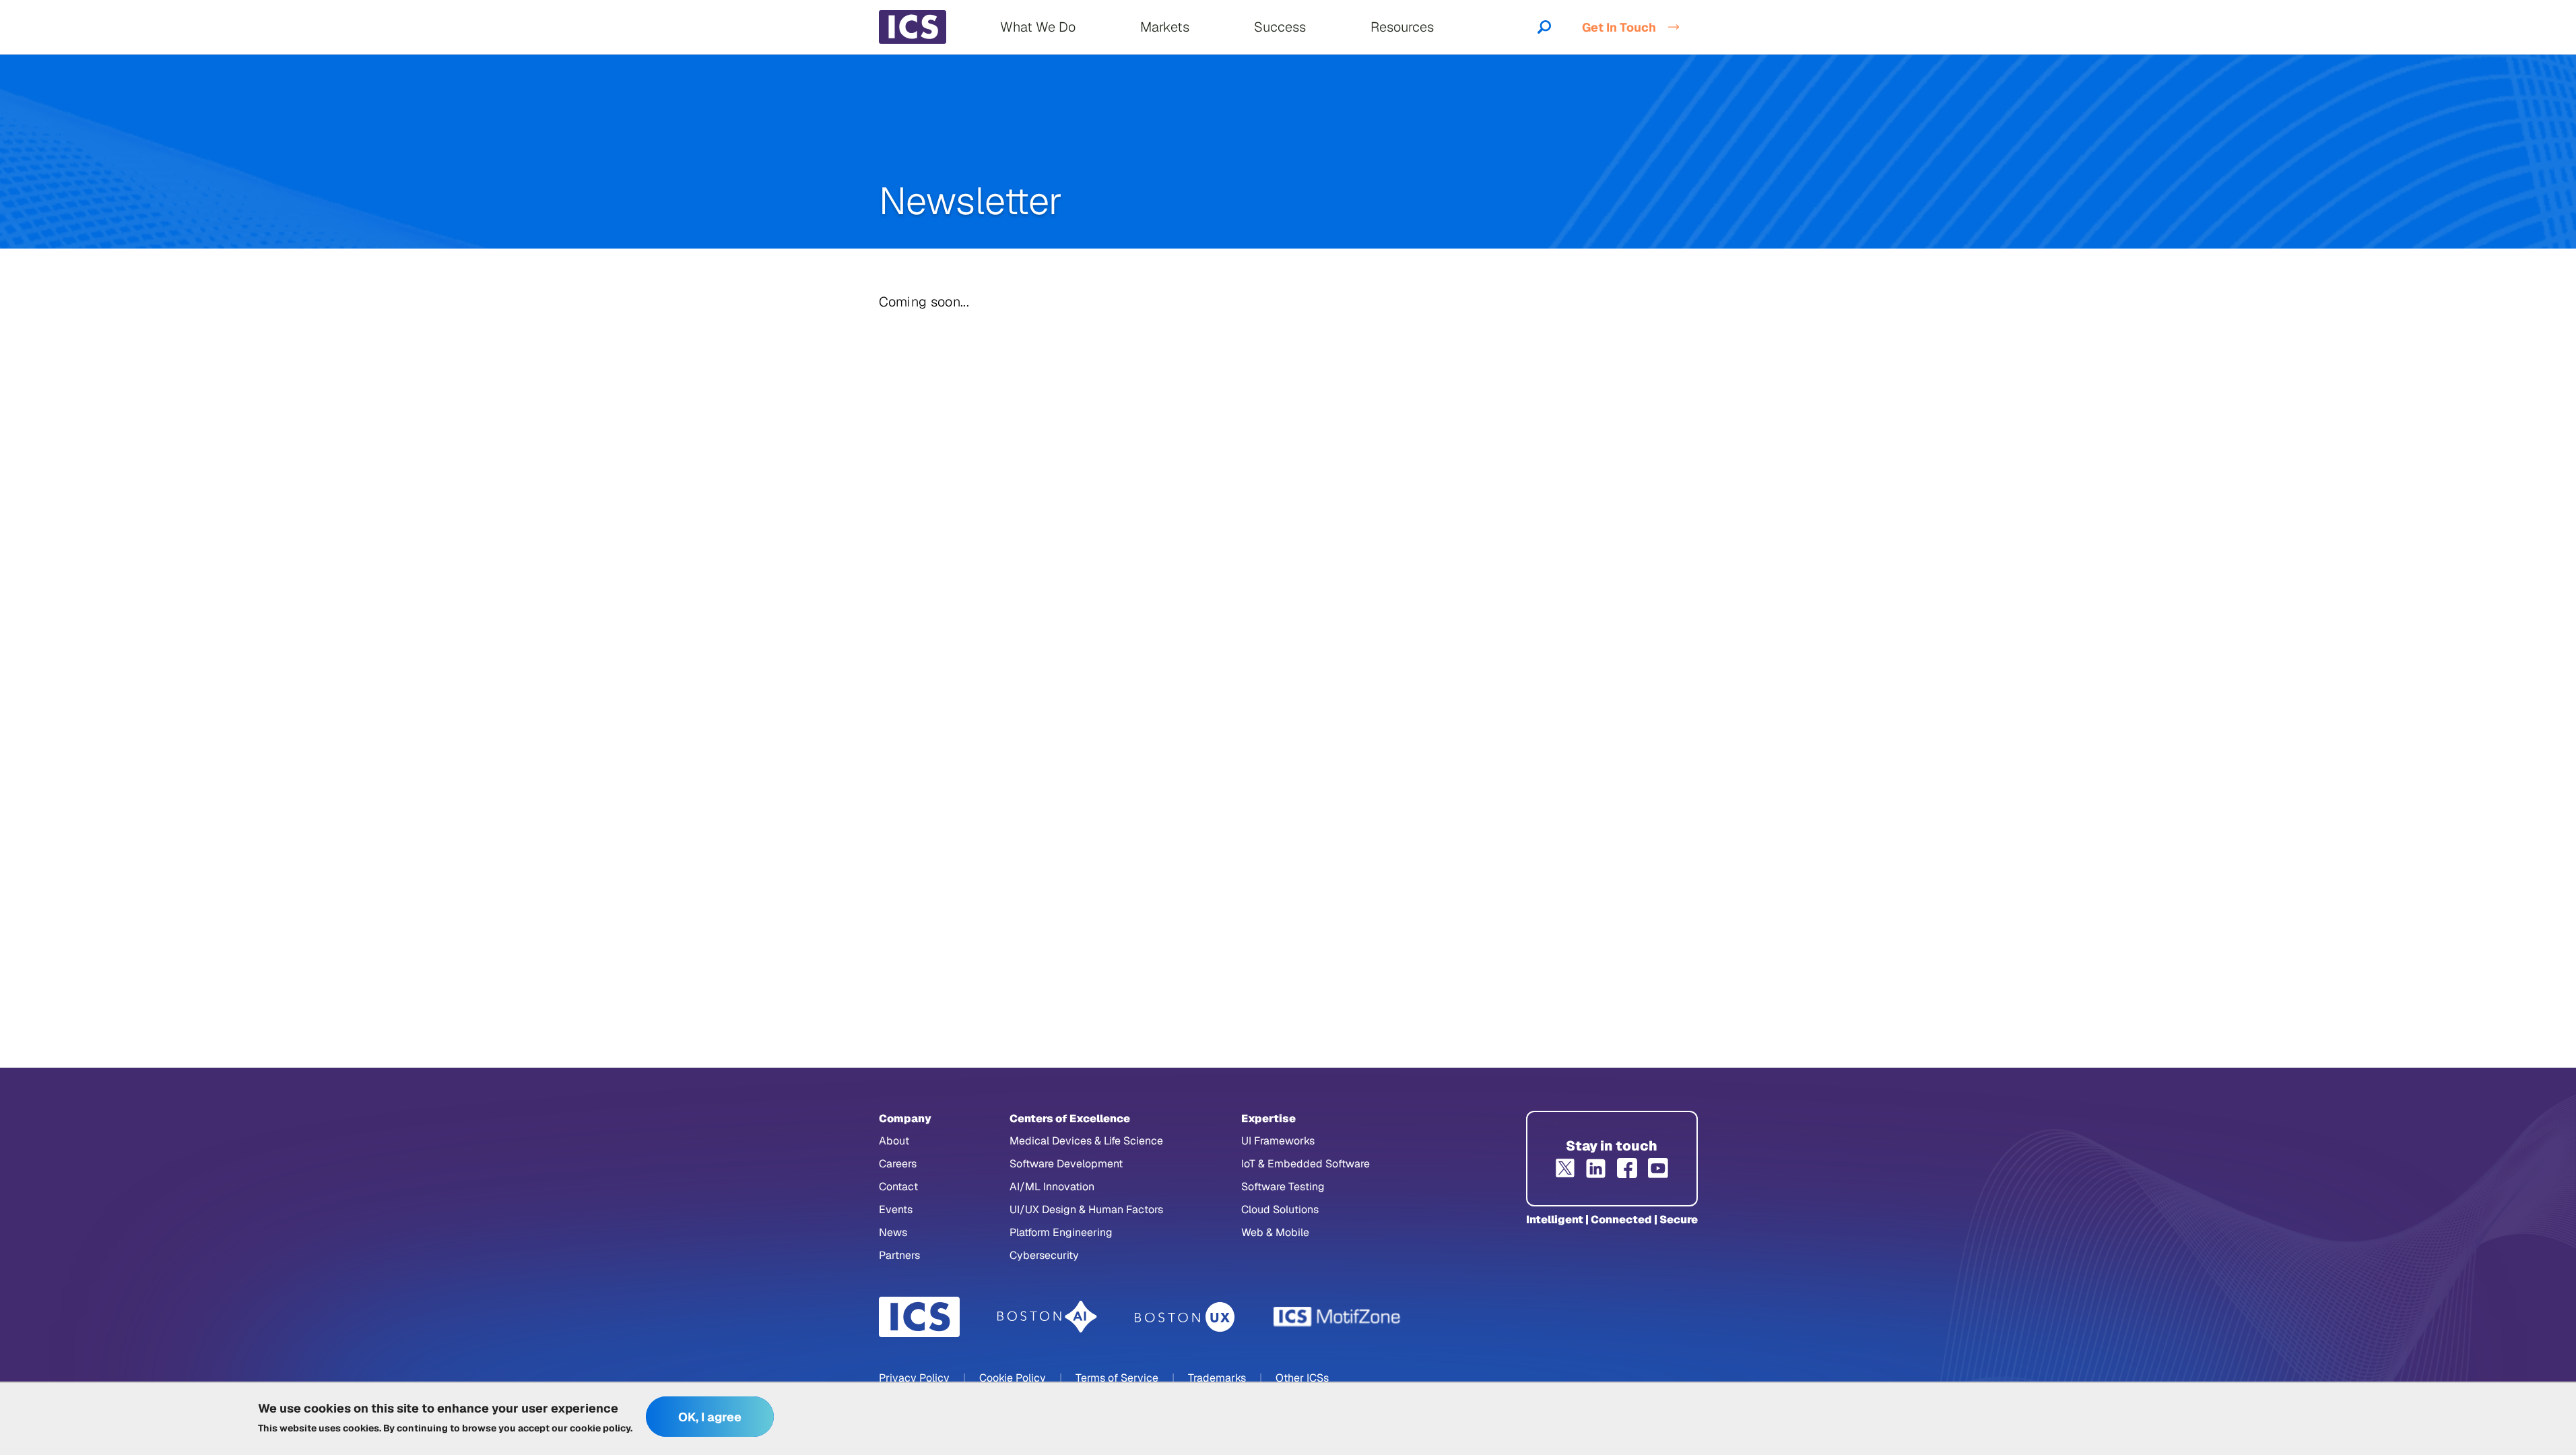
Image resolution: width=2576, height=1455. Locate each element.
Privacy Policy (914, 1378)
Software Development (1066, 1164)
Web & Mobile (1275, 1232)
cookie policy (600, 1428)
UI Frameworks (1278, 1141)
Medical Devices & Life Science (1086, 1141)
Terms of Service (1117, 1378)
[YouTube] (1658, 1168)
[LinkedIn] (1596, 1168)
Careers (898, 1164)
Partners (899, 1255)
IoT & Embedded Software (1306, 1164)
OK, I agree (710, 1417)
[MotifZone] (1337, 1317)
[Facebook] (1627, 1168)
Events (896, 1209)
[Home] (913, 27)
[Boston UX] (1185, 1317)
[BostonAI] (1047, 1317)
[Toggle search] (1544, 27)
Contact (898, 1187)
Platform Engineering (1061, 1232)
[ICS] (919, 1317)
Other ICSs (1302, 1378)
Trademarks (1217, 1378)
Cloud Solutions (1280, 1209)
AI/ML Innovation (1052, 1187)
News (893, 1232)
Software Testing (1283, 1187)
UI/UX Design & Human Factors (1086, 1209)
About (894, 1141)
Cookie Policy (1013, 1378)
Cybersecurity (1044, 1255)
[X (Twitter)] (1565, 1168)
